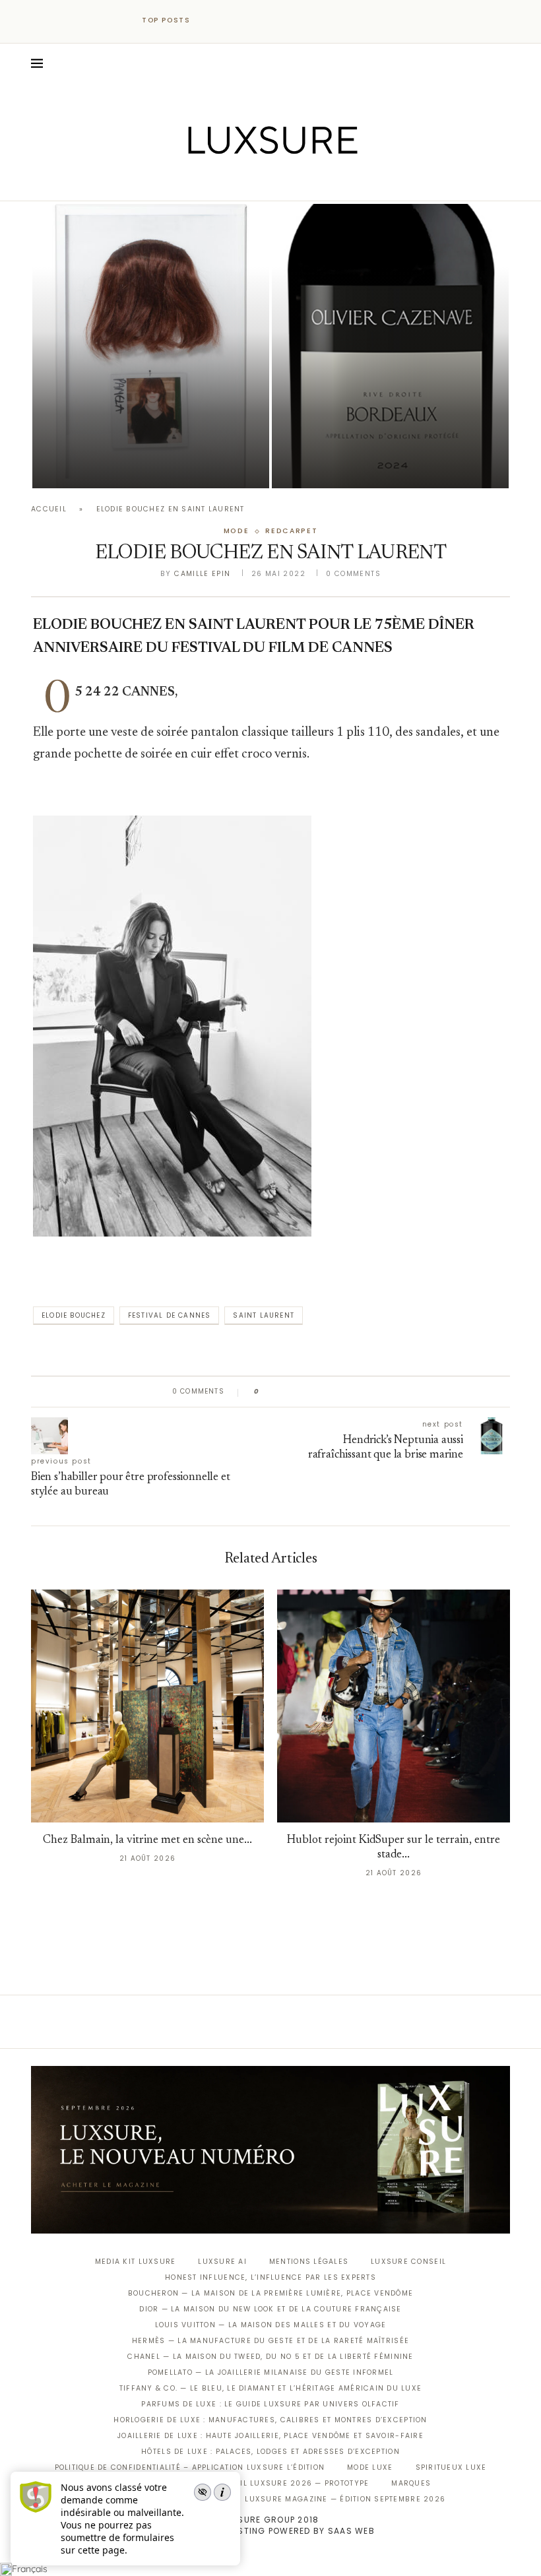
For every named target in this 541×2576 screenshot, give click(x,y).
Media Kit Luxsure (135, 2262)
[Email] (317, 182)
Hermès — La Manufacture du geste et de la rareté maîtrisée (270, 2341)
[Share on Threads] (345, 1392)
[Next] (230, 20)
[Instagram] (262, 182)
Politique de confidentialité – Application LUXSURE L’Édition (190, 2467)
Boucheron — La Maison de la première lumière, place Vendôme (270, 2293)
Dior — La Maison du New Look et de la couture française (270, 2309)
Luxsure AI (222, 2262)
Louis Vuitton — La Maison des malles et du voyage (271, 2325)
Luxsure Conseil (408, 2262)
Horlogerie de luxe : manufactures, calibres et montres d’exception (270, 2420)
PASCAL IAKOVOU (100, 466)
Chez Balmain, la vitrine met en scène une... (147, 1841)
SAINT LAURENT (264, 1315)
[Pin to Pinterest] (307, 1392)
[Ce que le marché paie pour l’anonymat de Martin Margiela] (151, 346)
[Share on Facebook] (282, 1392)
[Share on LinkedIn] (320, 1392)
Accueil (49, 509)
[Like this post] (266, 1392)
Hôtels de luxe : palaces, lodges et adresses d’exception (270, 2452)
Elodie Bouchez (74, 1315)
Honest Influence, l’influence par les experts (270, 2277)
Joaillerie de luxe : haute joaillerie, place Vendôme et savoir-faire (270, 2436)
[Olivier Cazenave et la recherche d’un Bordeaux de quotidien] (390, 346)
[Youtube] (299, 182)
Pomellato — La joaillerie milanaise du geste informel (271, 2372)
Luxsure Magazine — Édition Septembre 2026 (345, 2499)
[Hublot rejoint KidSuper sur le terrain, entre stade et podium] (394, 1706)
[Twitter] (243, 182)
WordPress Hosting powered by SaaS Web (270, 2531)
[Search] (503, 63)
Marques (411, 2483)
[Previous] (212, 20)
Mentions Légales (309, 2262)
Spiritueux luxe (451, 2467)
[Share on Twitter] (295, 1392)
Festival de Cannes (170, 1315)
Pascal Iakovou (339, 466)
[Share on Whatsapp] (333, 1392)
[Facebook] (225, 182)
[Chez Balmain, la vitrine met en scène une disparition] (147, 1706)
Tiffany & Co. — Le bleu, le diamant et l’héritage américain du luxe (270, 2388)
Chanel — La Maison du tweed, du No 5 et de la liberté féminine (270, 2357)
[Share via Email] (370, 1392)
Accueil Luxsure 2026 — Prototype (290, 2483)
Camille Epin (202, 574)
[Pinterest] (280, 182)
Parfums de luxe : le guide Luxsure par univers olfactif (270, 2404)
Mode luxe (370, 2467)
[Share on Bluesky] (358, 1392)
